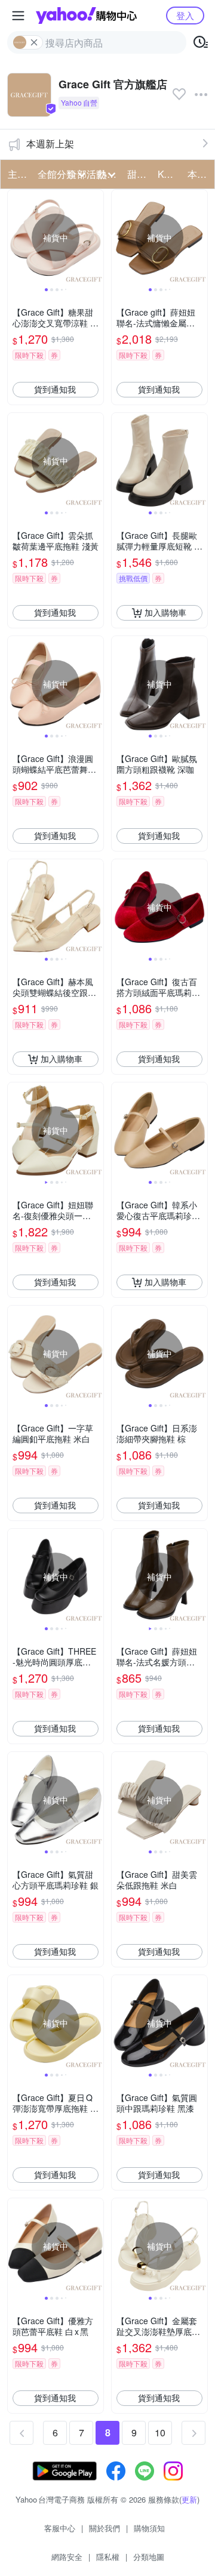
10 (160, 2432)
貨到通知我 (55, 389)
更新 (189, 2499)
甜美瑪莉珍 (139, 174)
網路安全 (67, 2557)
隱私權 (108, 2557)
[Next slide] (96, 237)
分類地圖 (149, 2557)
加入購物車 (165, 612)
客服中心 (60, 2528)
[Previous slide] (16, 237)
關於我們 (105, 2528)
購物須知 (149, 2528)
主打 (17, 174)
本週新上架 (50, 144)
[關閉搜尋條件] (34, 42)
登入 (185, 15)
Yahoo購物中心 (86, 16)
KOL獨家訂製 (169, 174)
